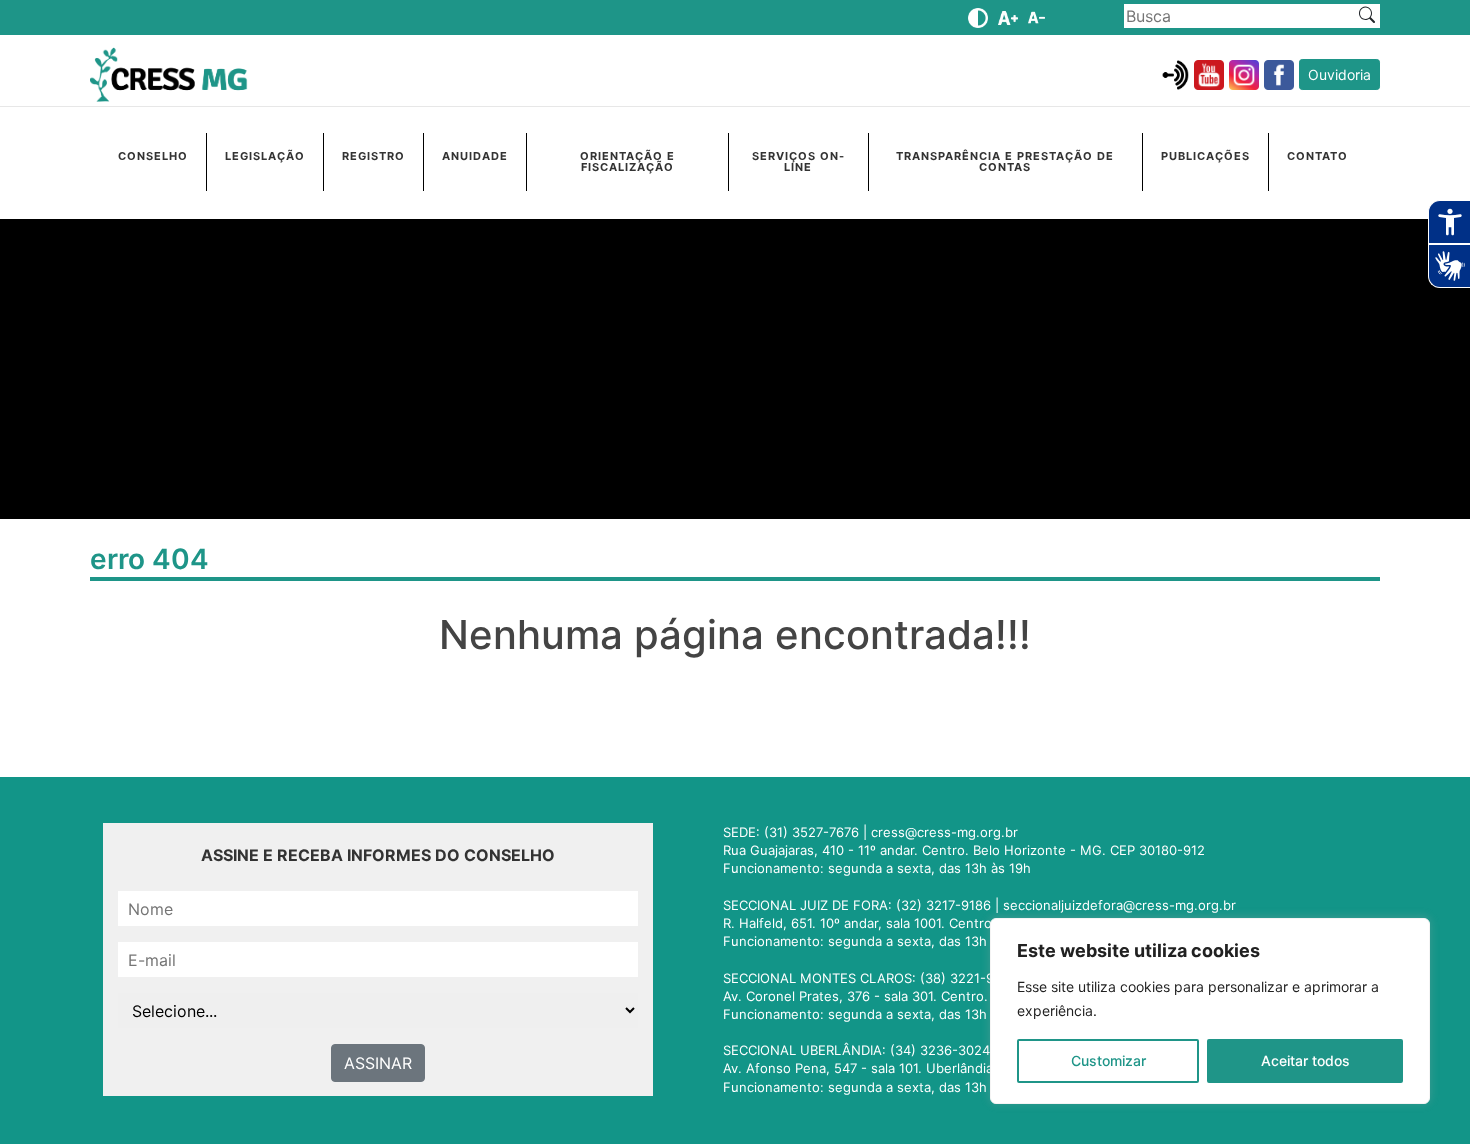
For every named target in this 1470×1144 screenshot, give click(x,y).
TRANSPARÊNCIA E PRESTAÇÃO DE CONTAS (1005, 161)
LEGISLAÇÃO (265, 156)
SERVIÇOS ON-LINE (798, 161)
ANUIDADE (475, 156)
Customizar (1108, 1060)
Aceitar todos (1305, 1060)
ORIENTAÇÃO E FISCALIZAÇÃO (627, 161)
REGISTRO (373, 156)
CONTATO (1317, 156)
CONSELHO (153, 156)
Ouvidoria (1339, 74)
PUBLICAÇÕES (1205, 156)
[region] (1210, 1011)
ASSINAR (378, 1063)
